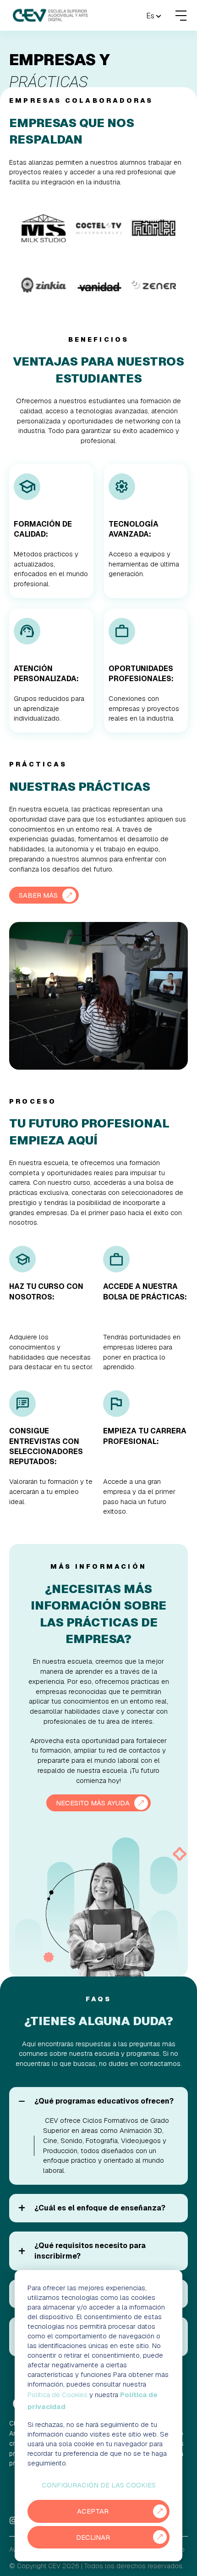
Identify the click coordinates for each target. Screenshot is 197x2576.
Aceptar (93, 2511)
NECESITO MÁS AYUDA (93, 1803)
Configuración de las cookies (99, 2485)
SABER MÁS (38, 895)
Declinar (93, 2537)
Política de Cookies (57, 2395)
